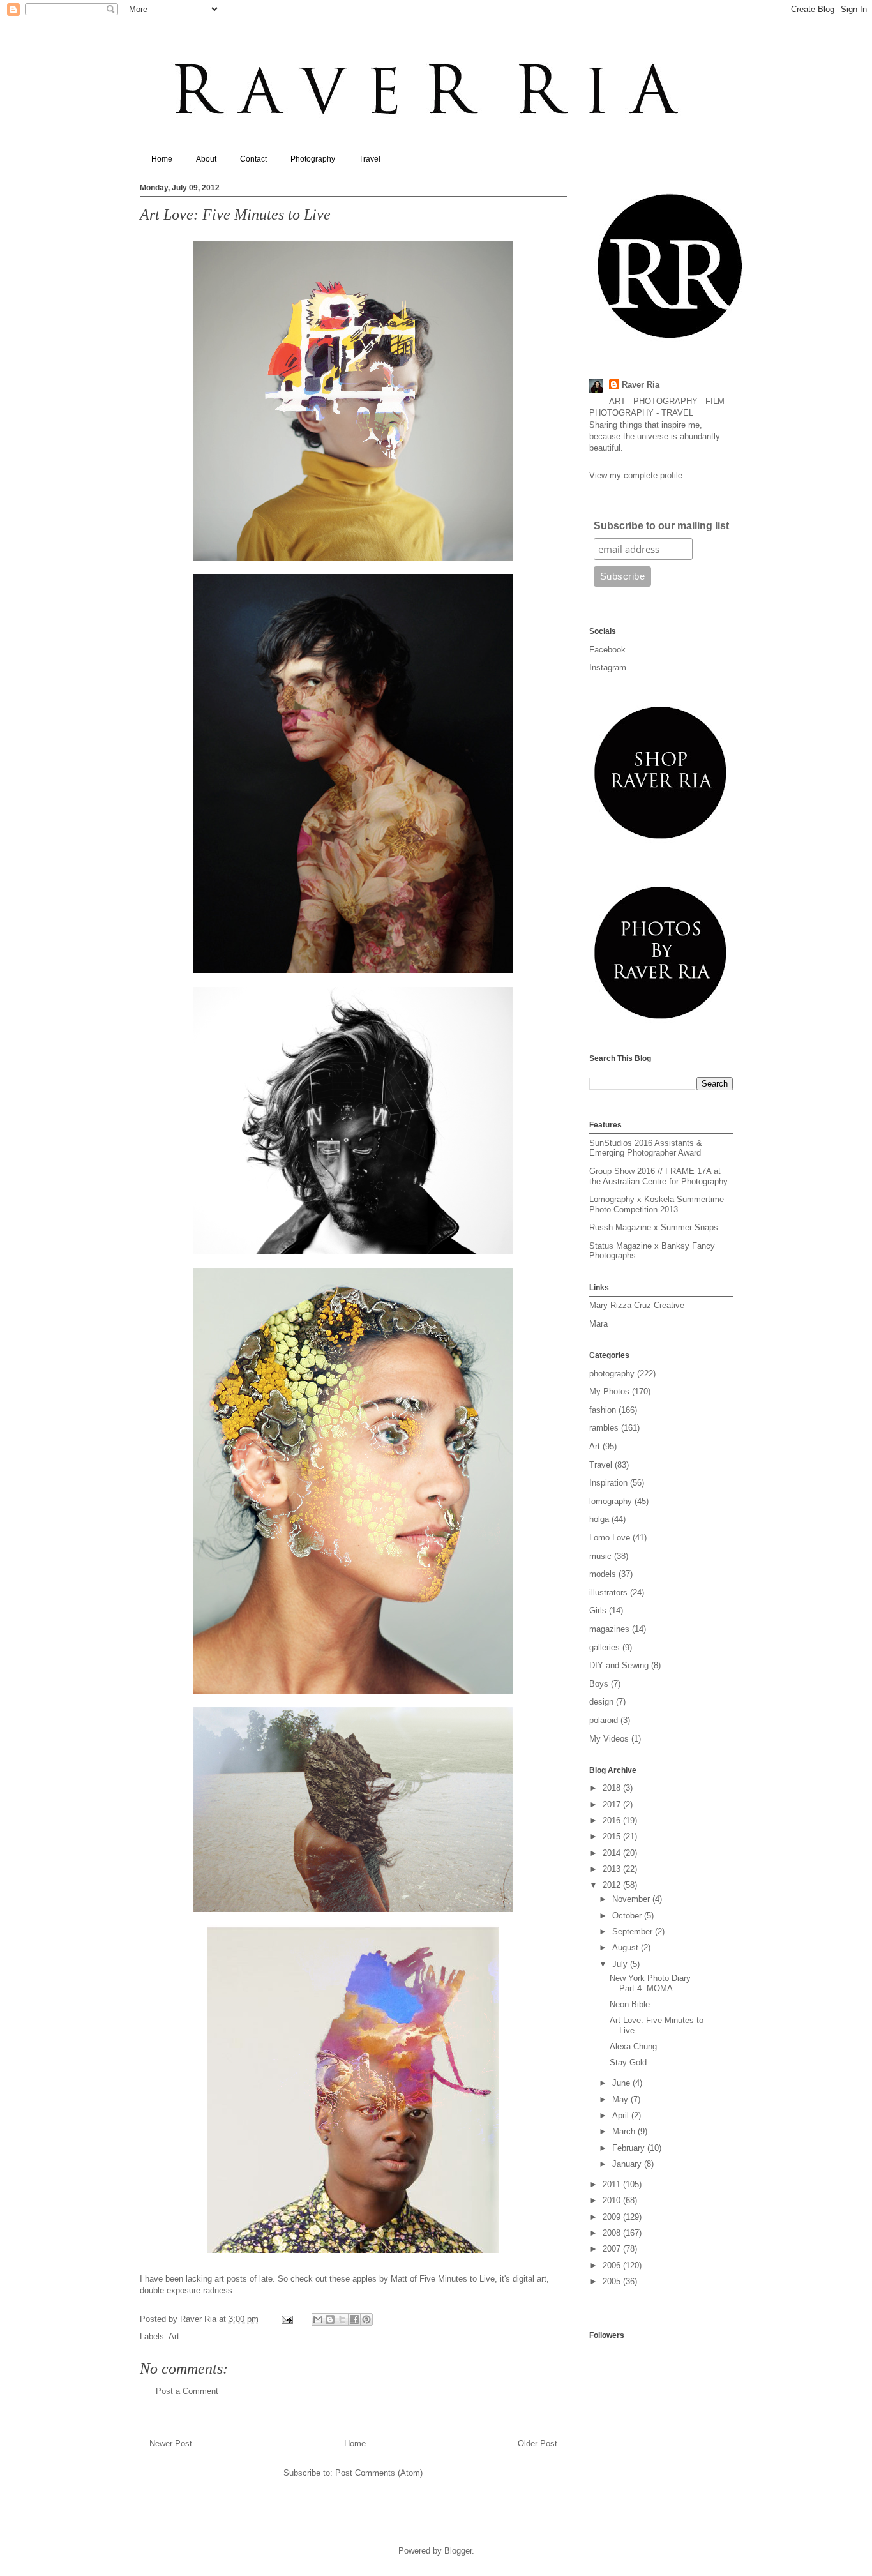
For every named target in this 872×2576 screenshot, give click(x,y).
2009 (613, 2217)
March (625, 2131)
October (628, 1916)
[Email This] (318, 2319)
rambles (604, 1428)
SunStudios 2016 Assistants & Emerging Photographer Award (646, 1148)
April (622, 2115)
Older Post (537, 2444)
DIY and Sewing (619, 1665)
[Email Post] (287, 2319)
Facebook (607, 650)
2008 (613, 2233)
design (601, 1702)
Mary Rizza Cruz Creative (637, 1305)
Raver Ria (641, 385)
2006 (613, 2265)
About (206, 159)
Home (162, 159)
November (632, 1899)
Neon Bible (630, 2004)
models (603, 1574)
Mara (598, 1324)
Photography (313, 159)
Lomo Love (610, 1538)
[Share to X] (342, 2319)
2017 (613, 1804)
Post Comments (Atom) (379, 2473)
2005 (613, 2281)
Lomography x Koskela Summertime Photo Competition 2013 (657, 1204)
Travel (370, 159)
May (621, 2099)
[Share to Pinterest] (366, 2319)
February (630, 2148)
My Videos (609, 1739)
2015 (613, 1836)
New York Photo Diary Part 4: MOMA (650, 1983)
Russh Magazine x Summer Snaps (654, 1227)
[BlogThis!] (330, 2319)
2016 (613, 1820)
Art (174, 2336)
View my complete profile (636, 475)
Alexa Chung (633, 2046)
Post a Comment (187, 2391)
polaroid (604, 1720)
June (622, 2083)
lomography (611, 1501)
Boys (599, 1684)
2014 (613, 1853)
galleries (605, 1647)
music (600, 1556)
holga (599, 1519)
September (634, 1932)
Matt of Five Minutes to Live (441, 2279)
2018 (613, 1788)
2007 (613, 2249)
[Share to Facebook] (354, 2319)
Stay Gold (628, 2062)
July (621, 1964)
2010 (613, 2200)
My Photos (609, 1391)
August (627, 1947)
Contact (253, 159)
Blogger (458, 2551)
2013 (613, 1869)
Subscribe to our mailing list (661, 526)
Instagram (608, 667)
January (628, 2164)
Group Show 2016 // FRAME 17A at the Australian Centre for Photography (658, 1176)
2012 (613, 1885)
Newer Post (171, 2444)
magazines (609, 1629)
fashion (603, 1410)
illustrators (608, 1593)
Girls (598, 1610)
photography (612, 1374)
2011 (613, 2184)
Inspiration (608, 1483)
